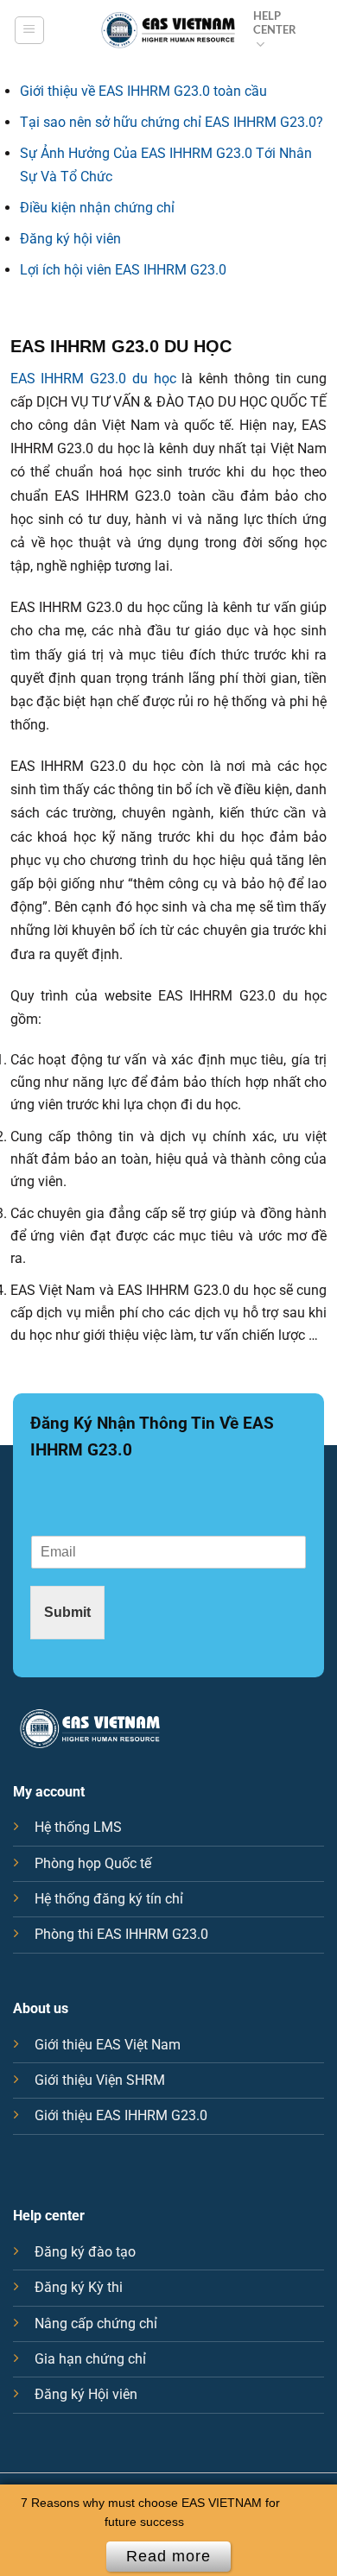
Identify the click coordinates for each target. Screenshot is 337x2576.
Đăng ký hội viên (70, 239)
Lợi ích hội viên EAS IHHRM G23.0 (123, 270)
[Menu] (29, 31)
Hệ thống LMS (78, 1827)
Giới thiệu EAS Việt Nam (108, 2045)
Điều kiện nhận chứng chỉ (97, 208)
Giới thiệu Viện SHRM (100, 2080)
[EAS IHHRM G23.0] (168, 30)
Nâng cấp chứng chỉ (96, 2323)
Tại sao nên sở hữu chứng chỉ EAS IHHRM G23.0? (172, 122)
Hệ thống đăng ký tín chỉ (109, 1899)
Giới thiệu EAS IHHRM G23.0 (121, 2115)
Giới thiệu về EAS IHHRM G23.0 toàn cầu (143, 91)
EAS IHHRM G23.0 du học (93, 379)
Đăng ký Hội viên (86, 2394)
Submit (67, 1612)
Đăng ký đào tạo (85, 2252)
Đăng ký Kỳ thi (79, 2287)
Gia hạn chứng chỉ (90, 2359)
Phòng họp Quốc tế (93, 1863)
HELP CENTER (275, 22)
